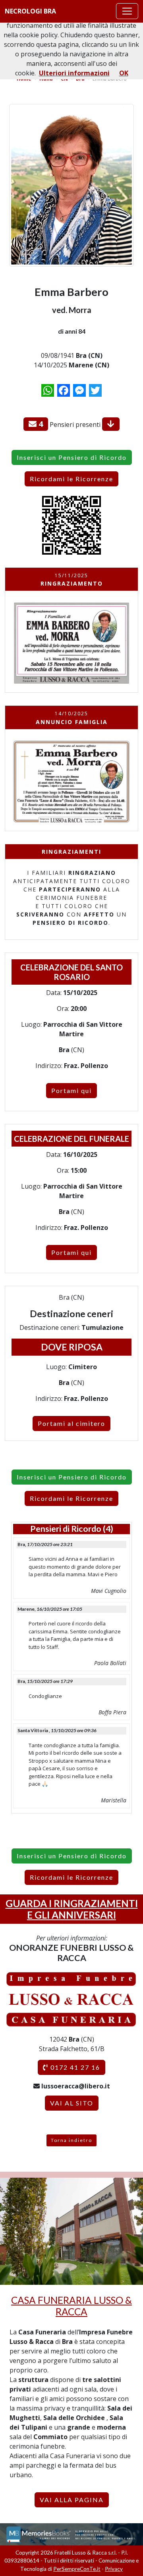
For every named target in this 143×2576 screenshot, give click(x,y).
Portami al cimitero (71, 1423)
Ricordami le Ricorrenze (71, 479)
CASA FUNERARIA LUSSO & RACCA (71, 2306)
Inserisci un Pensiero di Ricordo (72, 457)
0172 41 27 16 (74, 2067)
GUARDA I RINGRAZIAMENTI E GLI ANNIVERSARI (72, 1909)
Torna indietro (71, 2140)
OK (124, 73)
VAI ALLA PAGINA (72, 2500)
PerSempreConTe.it (77, 2569)
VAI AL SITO (72, 2103)
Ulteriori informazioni (74, 73)
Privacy (114, 2569)
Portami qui (71, 1090)
